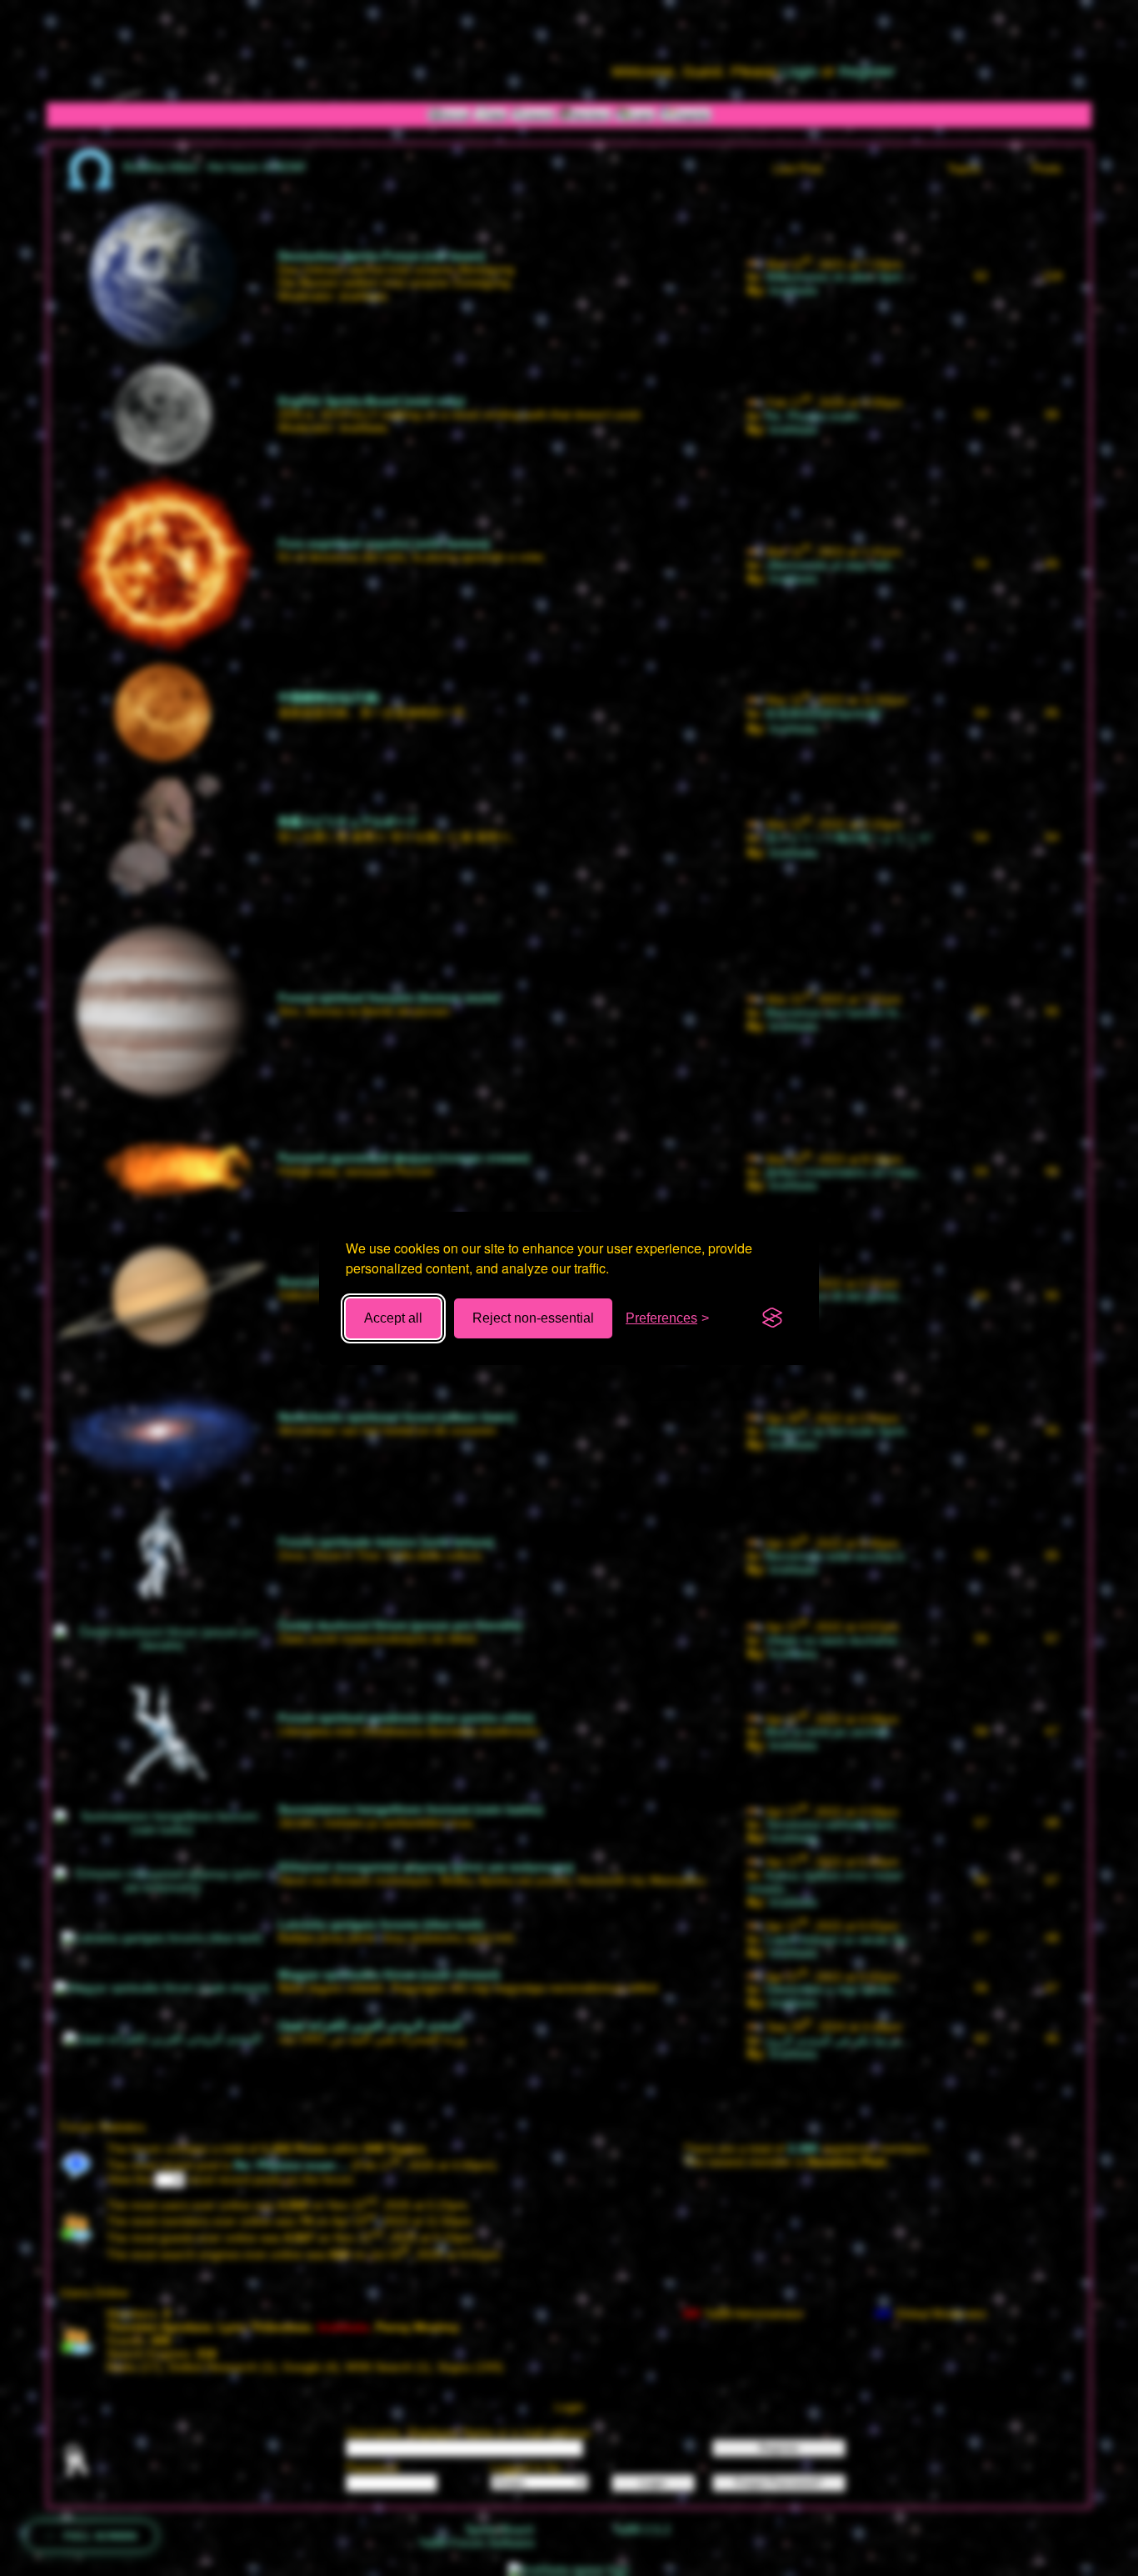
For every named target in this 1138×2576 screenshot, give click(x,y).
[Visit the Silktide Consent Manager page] (772, 1318)
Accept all (393, 1318)
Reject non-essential (533, 1318)
